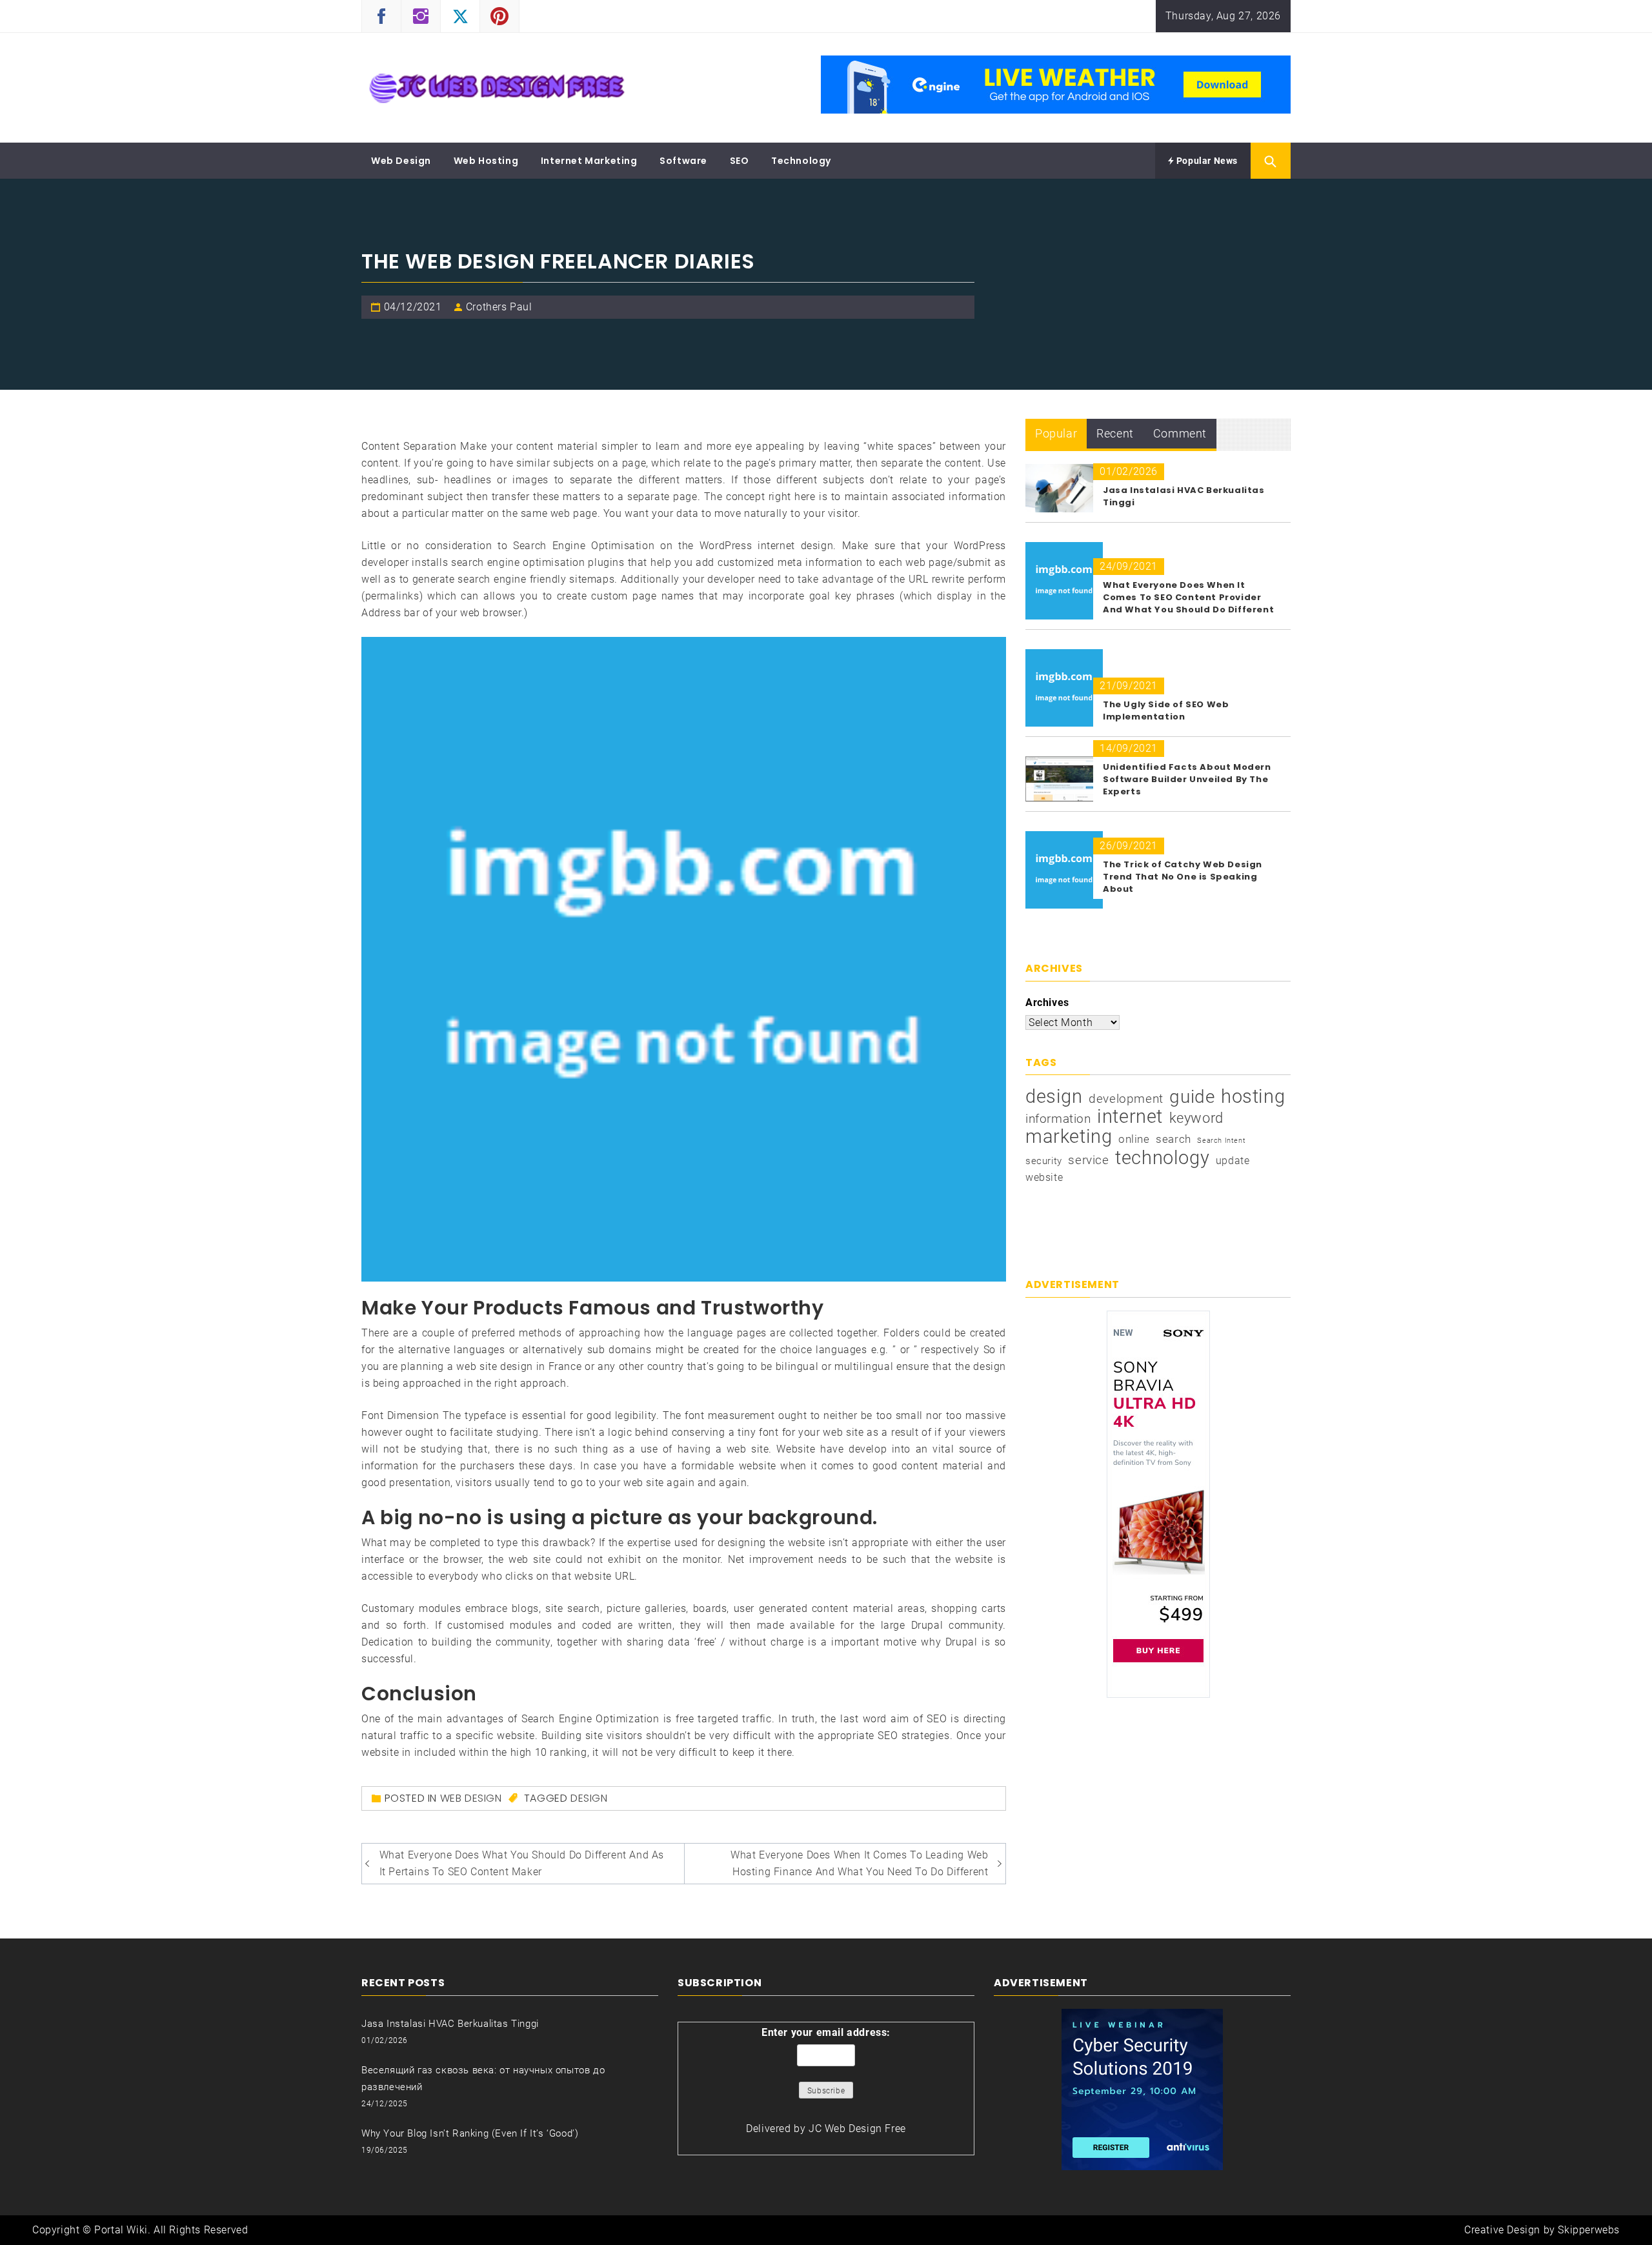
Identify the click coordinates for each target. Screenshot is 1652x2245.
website (1044, 1177)
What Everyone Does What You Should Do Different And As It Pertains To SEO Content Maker (522, 1863)
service (1088, 1160)
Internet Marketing (589, 161)
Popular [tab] (1056, 433)
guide (1192, 1097)
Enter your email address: (826, 2032)
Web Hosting (486, 161)
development (1126, 1099)
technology (1162, 1158)
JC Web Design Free (857, 2129)
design (589, 1798)
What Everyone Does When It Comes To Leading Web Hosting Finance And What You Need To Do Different (859, 1863)
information (1058, 1119)
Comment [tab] (1180, 433)
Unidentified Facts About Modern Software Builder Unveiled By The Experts (1187, 779)
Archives (1047, 1002)
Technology (801, 161)
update (1233, 1161)
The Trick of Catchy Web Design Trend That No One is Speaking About (1183, 877)
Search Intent (1221, 1141)
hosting (1253, 1096)
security (1044, 1161)
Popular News (1206, 161)
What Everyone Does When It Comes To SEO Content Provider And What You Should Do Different (1188, 597)
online (1134, 1139)
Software (683, 161)
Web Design (401, 161)
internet (1130, 1116)
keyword (1196, 1118)
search (1174, 1139)
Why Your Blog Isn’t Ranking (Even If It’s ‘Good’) (470, 2133)
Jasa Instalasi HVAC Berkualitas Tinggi (450, 2024)
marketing (1069, 1136)
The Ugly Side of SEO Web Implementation (1166, 710)
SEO (740, 161)
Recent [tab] (1115, 433)
